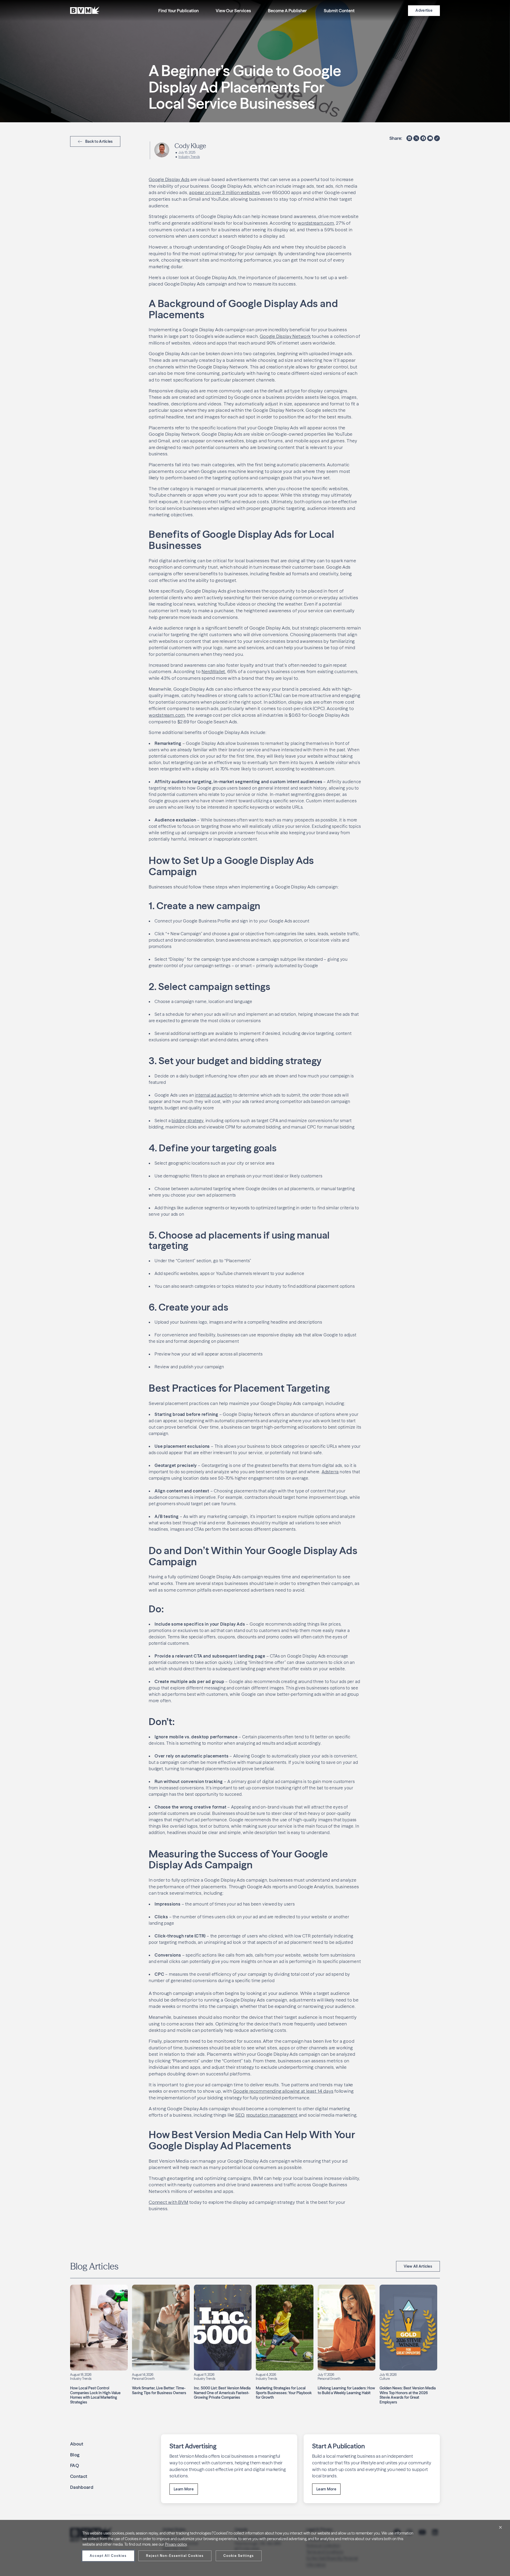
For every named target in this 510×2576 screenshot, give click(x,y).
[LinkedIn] (409, 138)
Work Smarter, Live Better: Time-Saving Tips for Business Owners (159, 2390)
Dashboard (82, 2487)
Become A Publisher (287, 11)
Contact (79, 2476)
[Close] (500, 2527)
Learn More (184, 2489)
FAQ (75, 2465)
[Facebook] (423, 138)
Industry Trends (189, 157)
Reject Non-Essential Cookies (175, 2556)
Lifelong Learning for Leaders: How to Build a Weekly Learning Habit (346, 2390)
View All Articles (418, 2266)
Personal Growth (143, 2379)
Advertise (424, 10)
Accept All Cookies (108, 2556)
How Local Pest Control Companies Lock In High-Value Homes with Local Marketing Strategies (95, 2395)
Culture (385, 2379)
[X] (416, 138)
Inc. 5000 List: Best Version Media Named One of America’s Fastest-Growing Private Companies (222, 2393)
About (77, 2444)
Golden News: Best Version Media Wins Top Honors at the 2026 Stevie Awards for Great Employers (408, 2395)
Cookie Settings (239, 2556)
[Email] (430, 138)
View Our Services (233, 11)
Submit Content (339, 11)
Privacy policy (176, 2544)
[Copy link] (437, 138)
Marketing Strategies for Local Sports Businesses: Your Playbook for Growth (284, 2393)
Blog (75, 2455)
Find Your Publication (178, 11)
